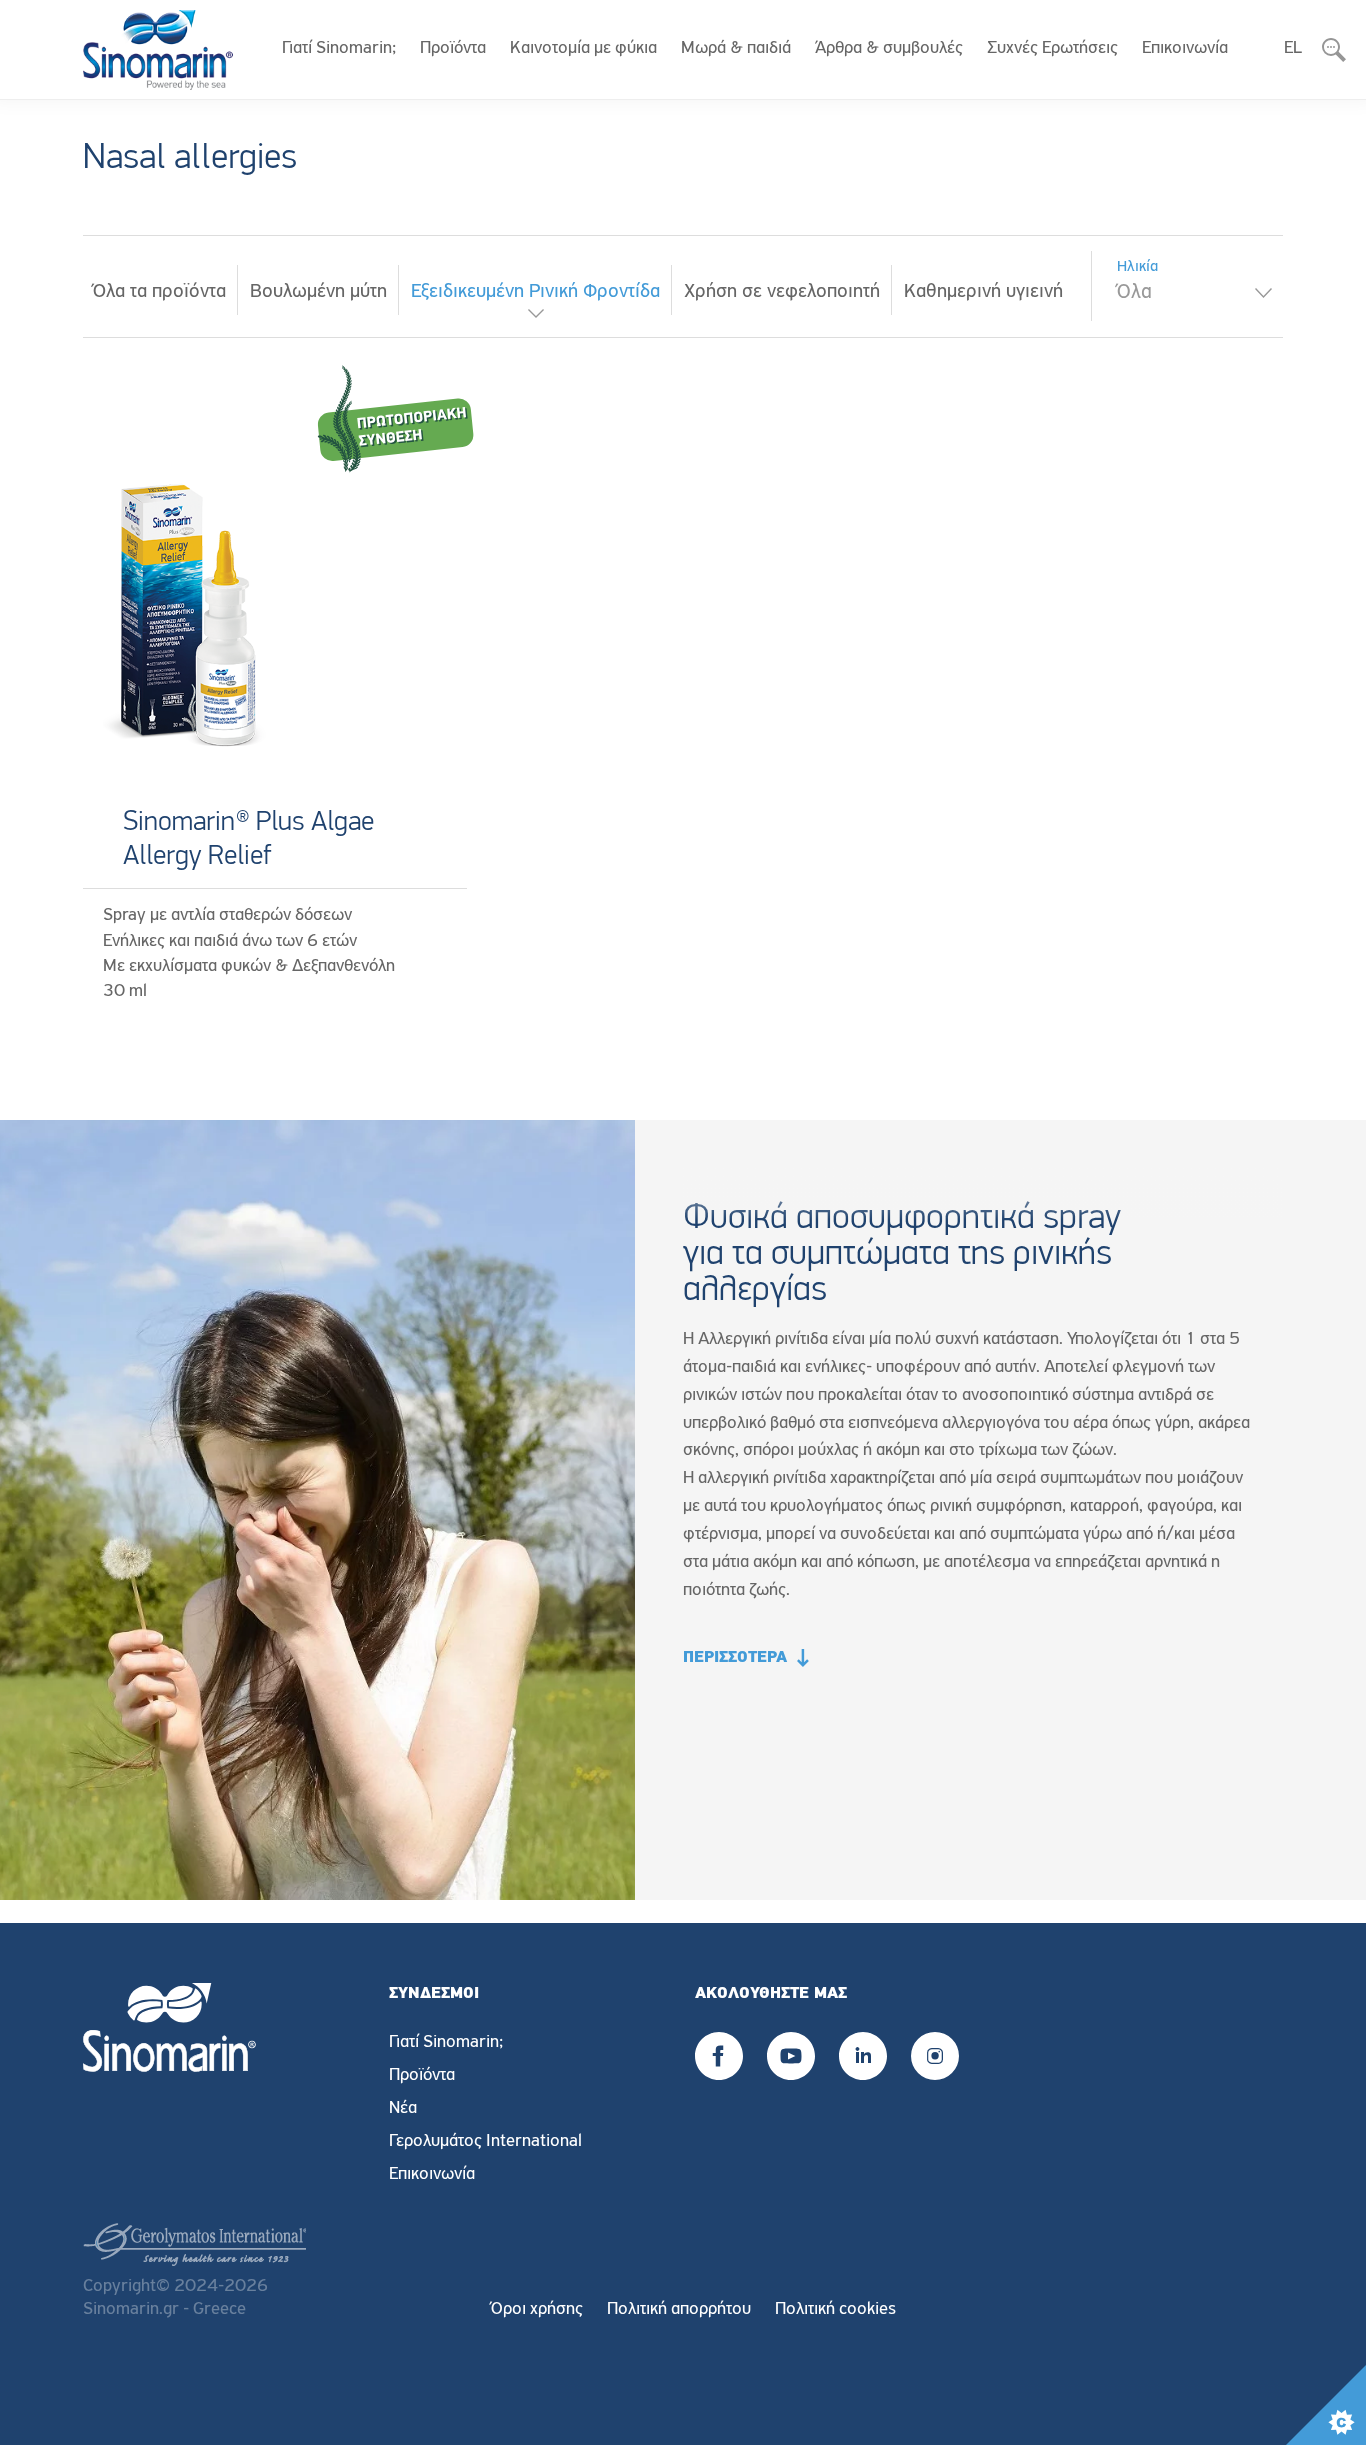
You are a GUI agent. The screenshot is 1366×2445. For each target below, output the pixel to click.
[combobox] (1192, 293)
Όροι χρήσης (537, 2310)
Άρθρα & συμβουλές (889, 49)
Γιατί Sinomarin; (339, 49)
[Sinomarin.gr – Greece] (158, 50)
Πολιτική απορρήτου (679, 2310)
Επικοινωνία (1185, 49)
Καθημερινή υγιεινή (983, 292)
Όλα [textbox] (1134, 292)
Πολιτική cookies (835, 2310)
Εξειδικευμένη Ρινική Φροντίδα (535, 292)
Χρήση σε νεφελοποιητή (782, 292)
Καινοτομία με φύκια (583, 49)
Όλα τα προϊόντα (159, 292)
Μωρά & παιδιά (736, 49)
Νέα (403, 2109)
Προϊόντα (453, 49)
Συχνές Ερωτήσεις (1052, 49)
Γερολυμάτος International (485, 2142)
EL (1293, 49)
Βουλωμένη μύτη (318, 292)
